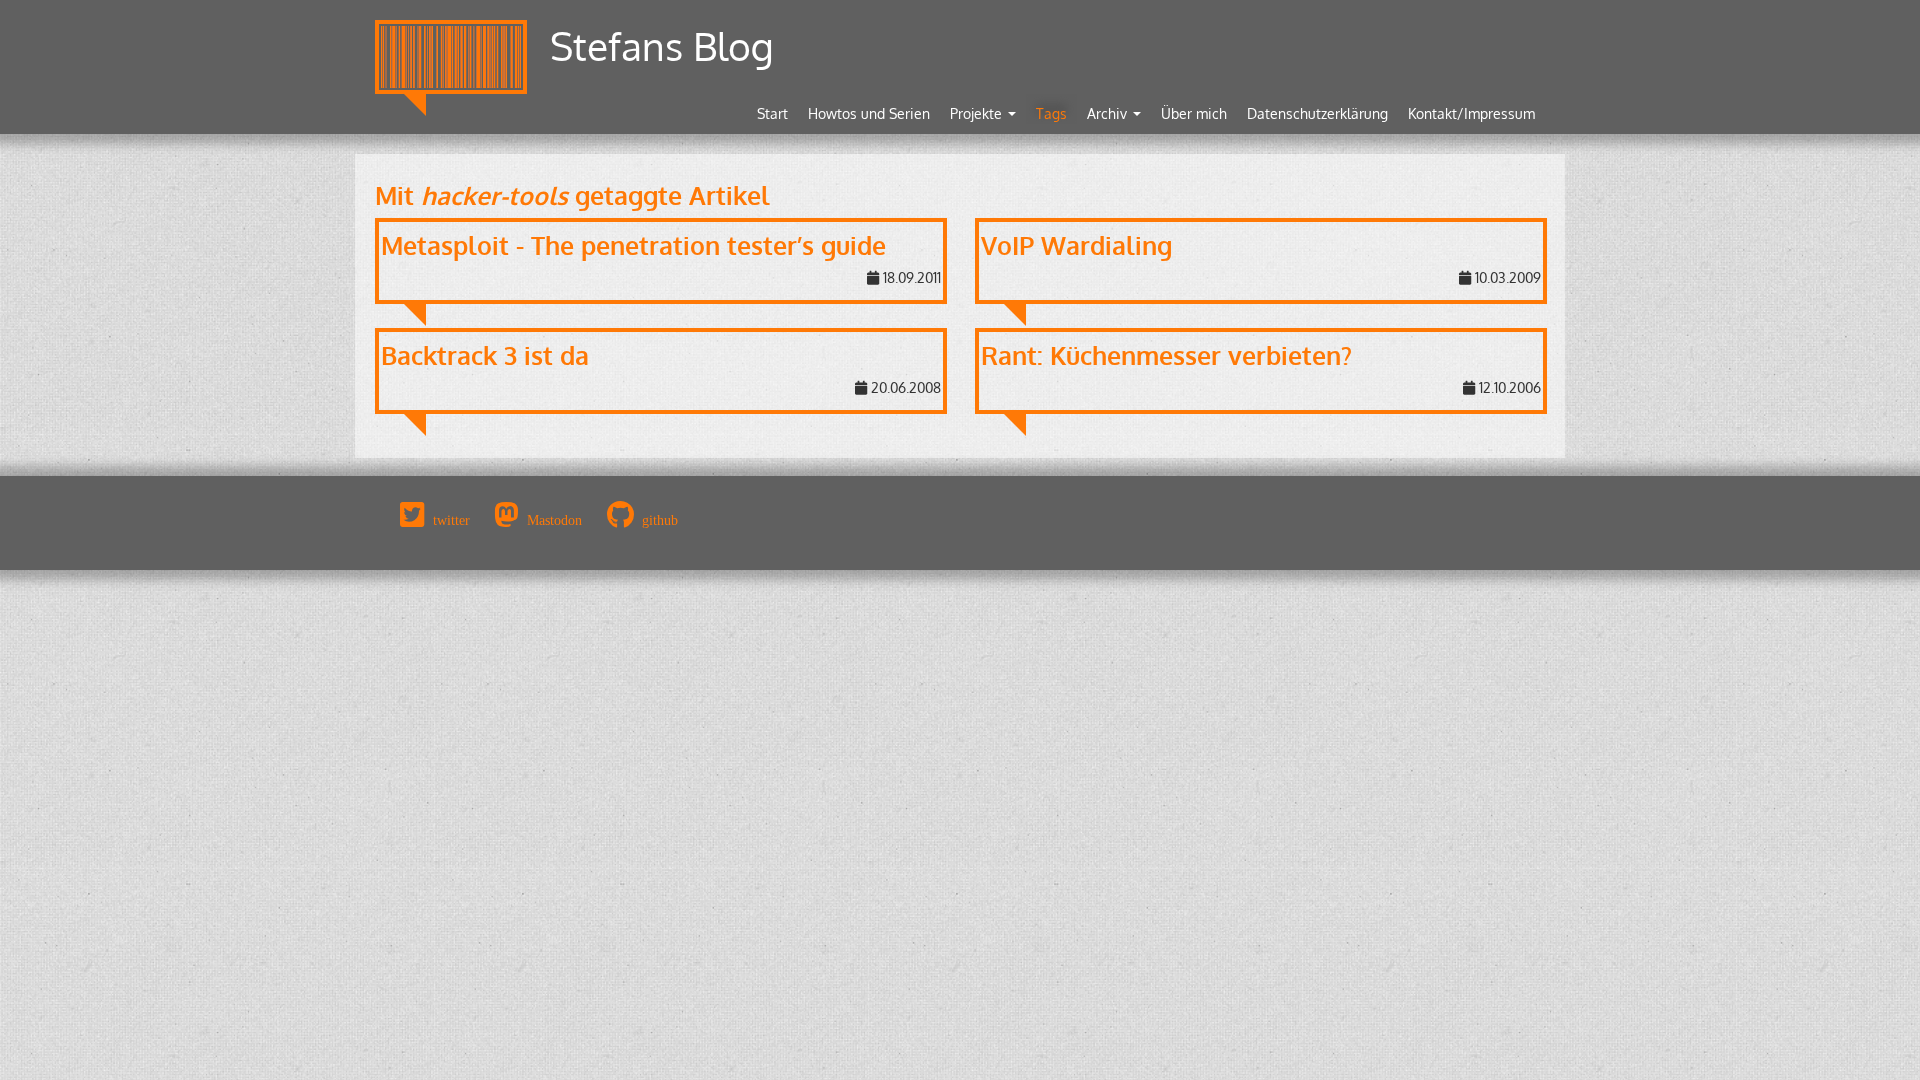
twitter (451, 520)
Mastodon (554, 520)
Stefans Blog (662, 45)
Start (772, 113)
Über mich (1194, 113)
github (660, 520)
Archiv (1109, 113)
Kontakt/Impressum (1471, 113)
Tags (1051, 113)
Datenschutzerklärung (1317, 113)
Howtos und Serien (869, 113)
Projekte (978, 113)
